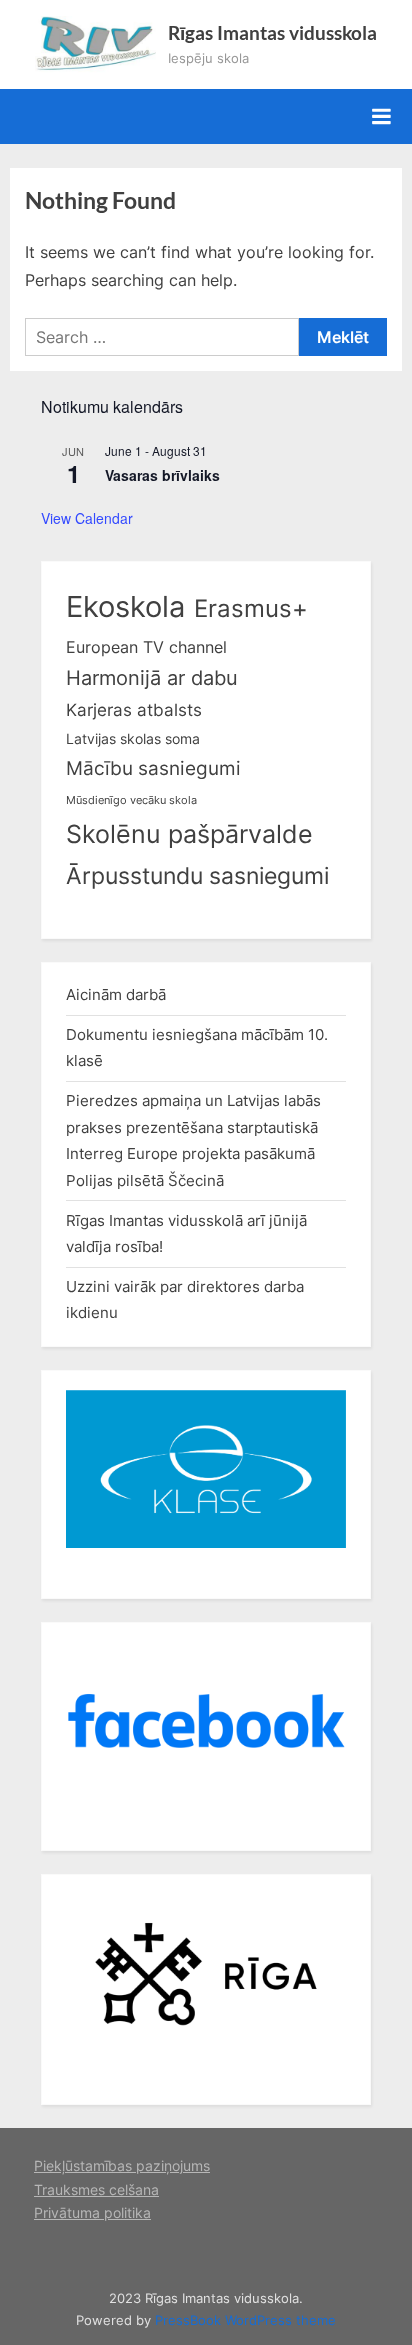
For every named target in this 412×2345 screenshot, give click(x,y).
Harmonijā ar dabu (152, 678)
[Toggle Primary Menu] (381, 116)
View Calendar (87, 518)
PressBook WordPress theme (245, 2320)
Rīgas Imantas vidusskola (272, 32)
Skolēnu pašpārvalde (189, 834)
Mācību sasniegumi (153, 768)
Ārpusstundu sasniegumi (197, 876)
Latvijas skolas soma (133, 738)
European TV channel (146, 647)
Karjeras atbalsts (134, 710)
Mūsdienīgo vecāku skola (131, 800)
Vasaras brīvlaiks (162, 475)
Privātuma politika (92, 2213)
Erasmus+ (251, 608)
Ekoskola (125, 606)
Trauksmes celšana (96, 2190)
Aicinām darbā (116, 994)
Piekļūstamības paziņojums (122, 2166)
